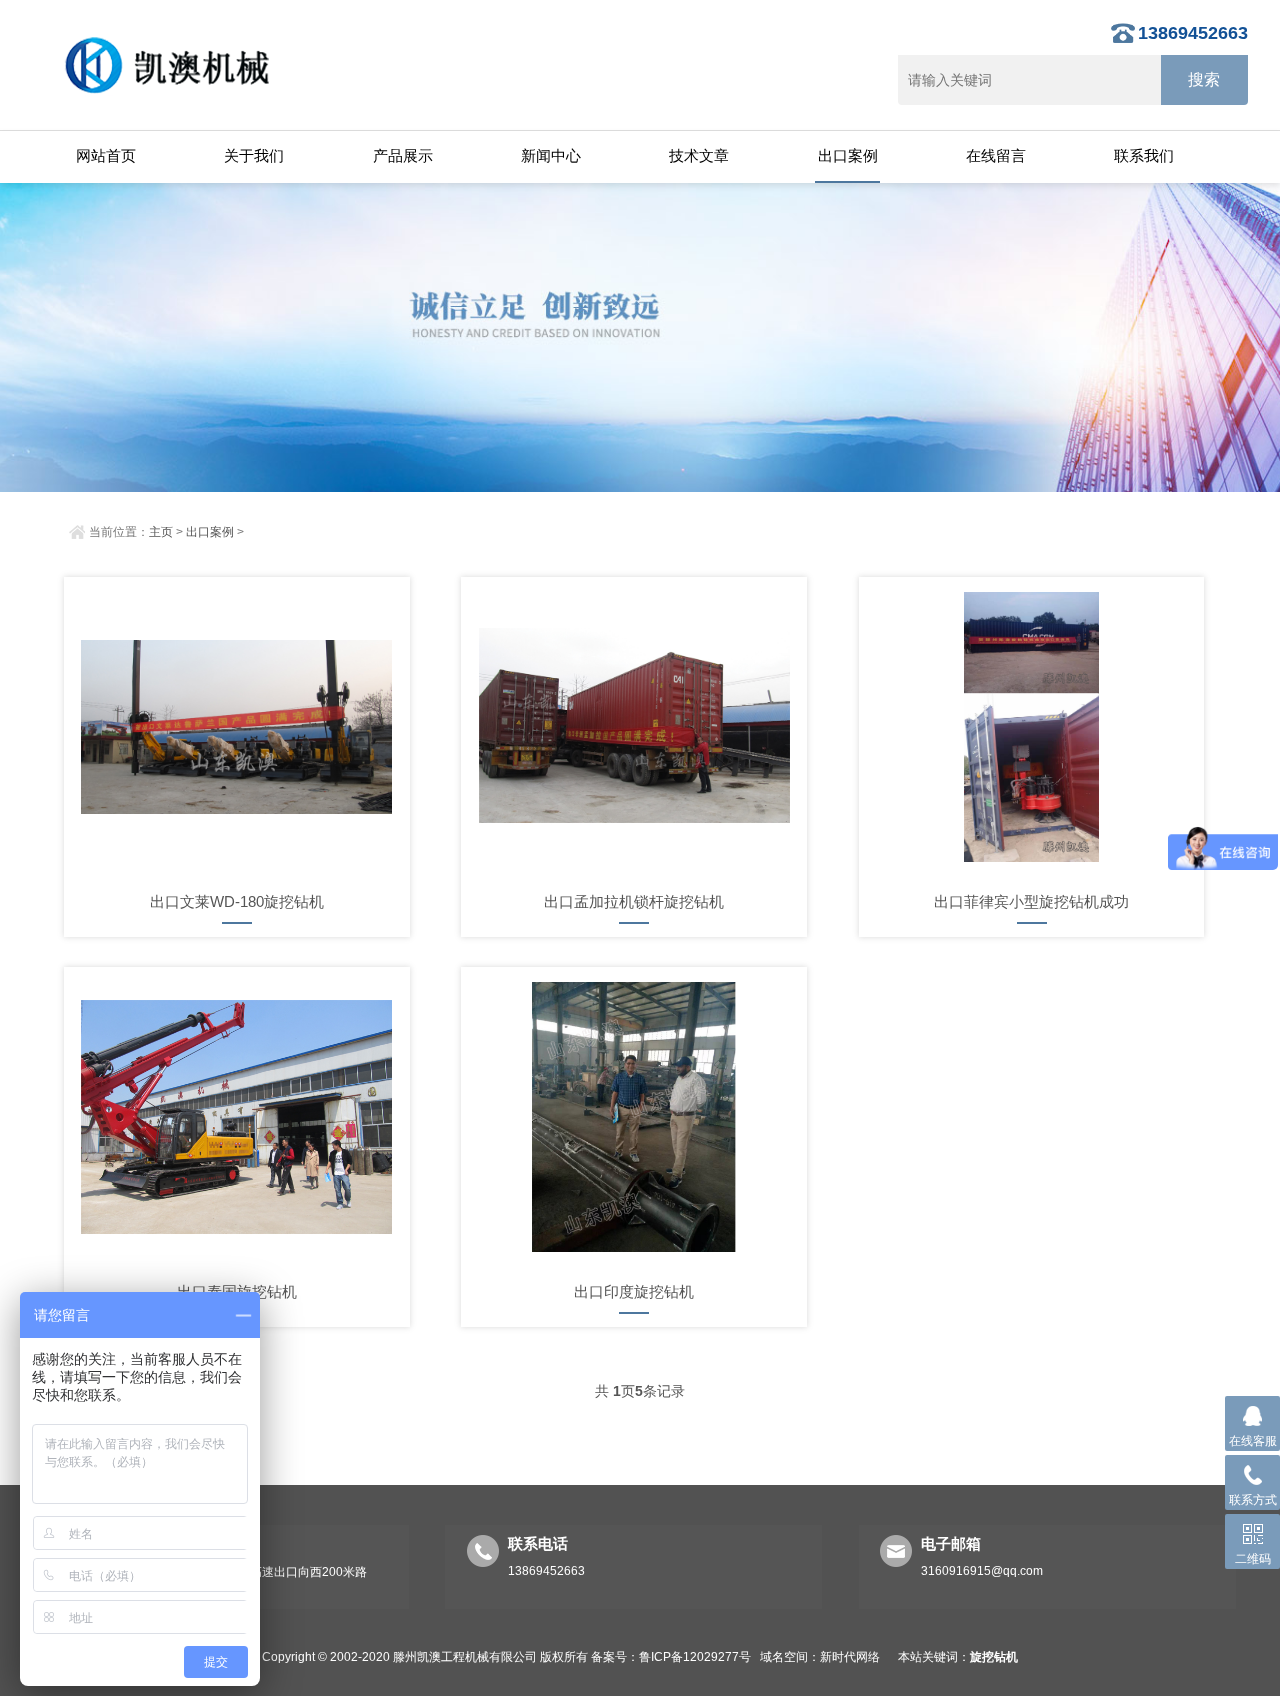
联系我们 (1144, 155)
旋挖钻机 (994, 1657)
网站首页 (106, 155)
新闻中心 (551, 155)
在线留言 (996, 155)
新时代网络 (850, 1657)
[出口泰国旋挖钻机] (237, 1117)
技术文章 (699, 155)
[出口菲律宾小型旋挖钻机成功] (1032, 727)
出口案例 (848, 155)
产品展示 (403, 155)
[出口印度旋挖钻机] (634, 1117)
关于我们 (254, 155)
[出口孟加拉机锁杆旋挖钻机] (634, 727)
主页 (161, 532)
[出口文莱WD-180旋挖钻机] (237, 727)
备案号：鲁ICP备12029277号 (671, 1657)
